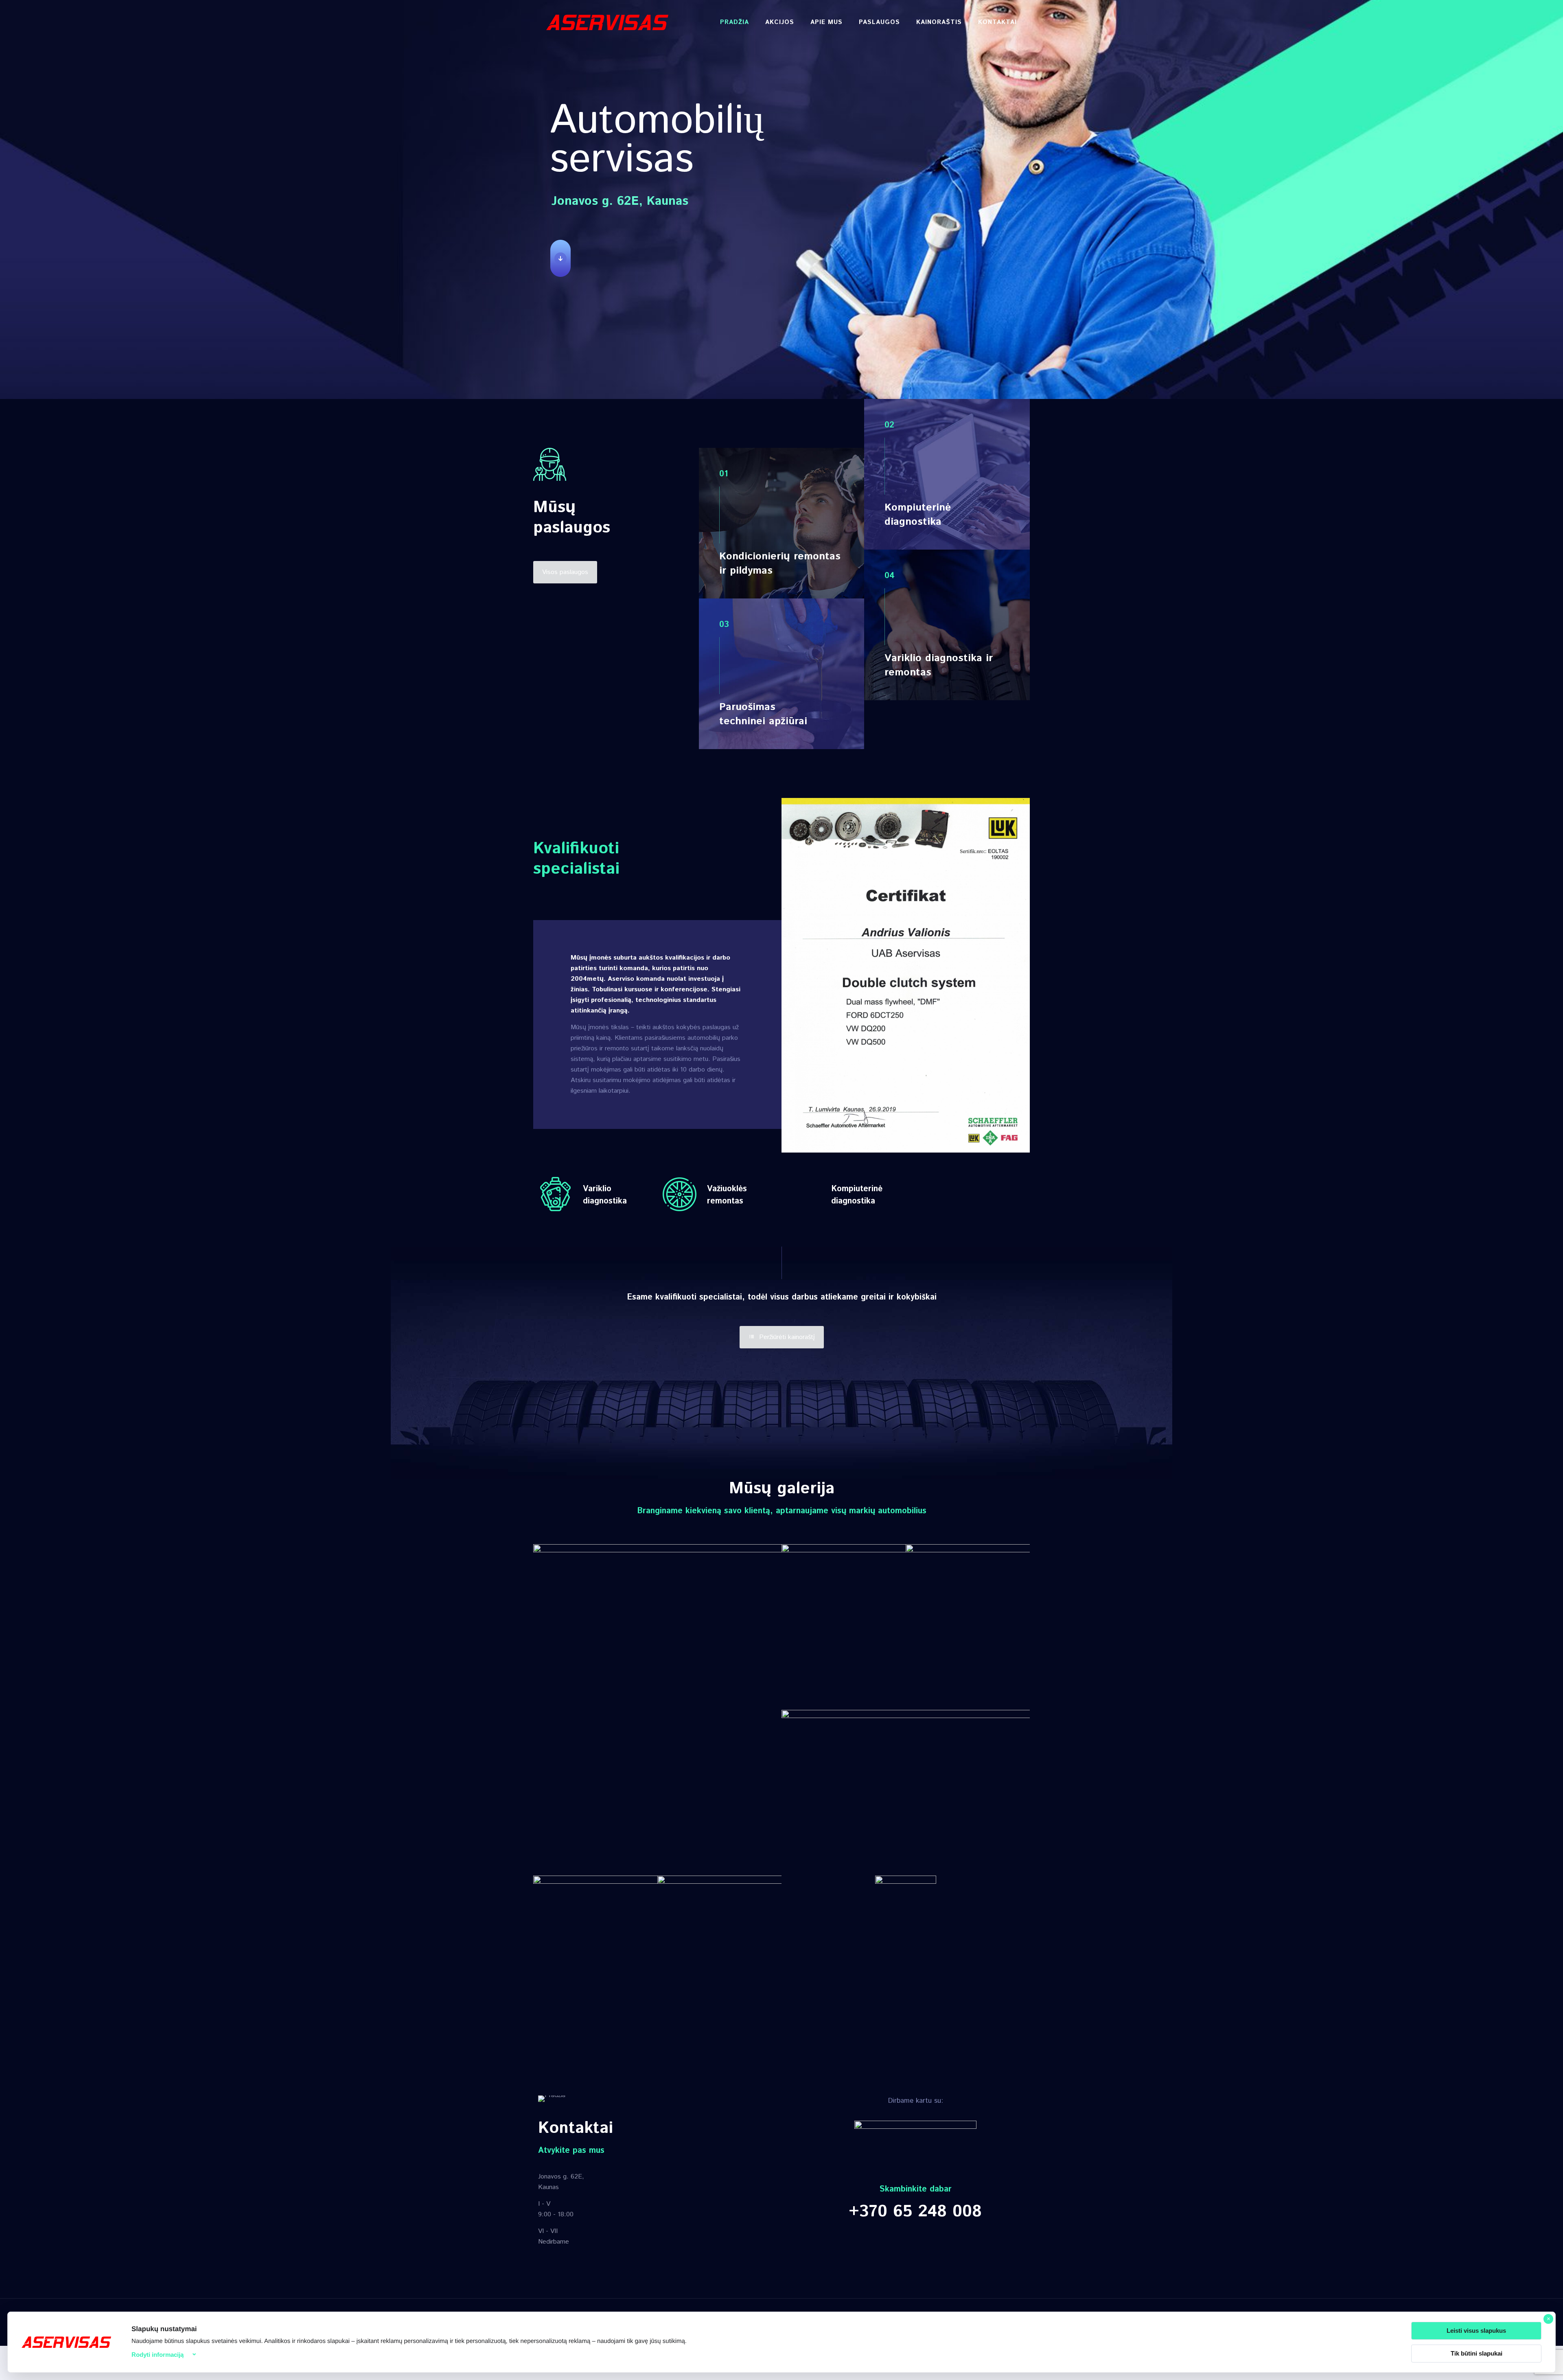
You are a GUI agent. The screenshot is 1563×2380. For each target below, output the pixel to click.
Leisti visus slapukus (1476, 2331)
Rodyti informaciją (158, 2355)
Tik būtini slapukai (1477, 2353)
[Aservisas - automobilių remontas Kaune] (607, 22)
